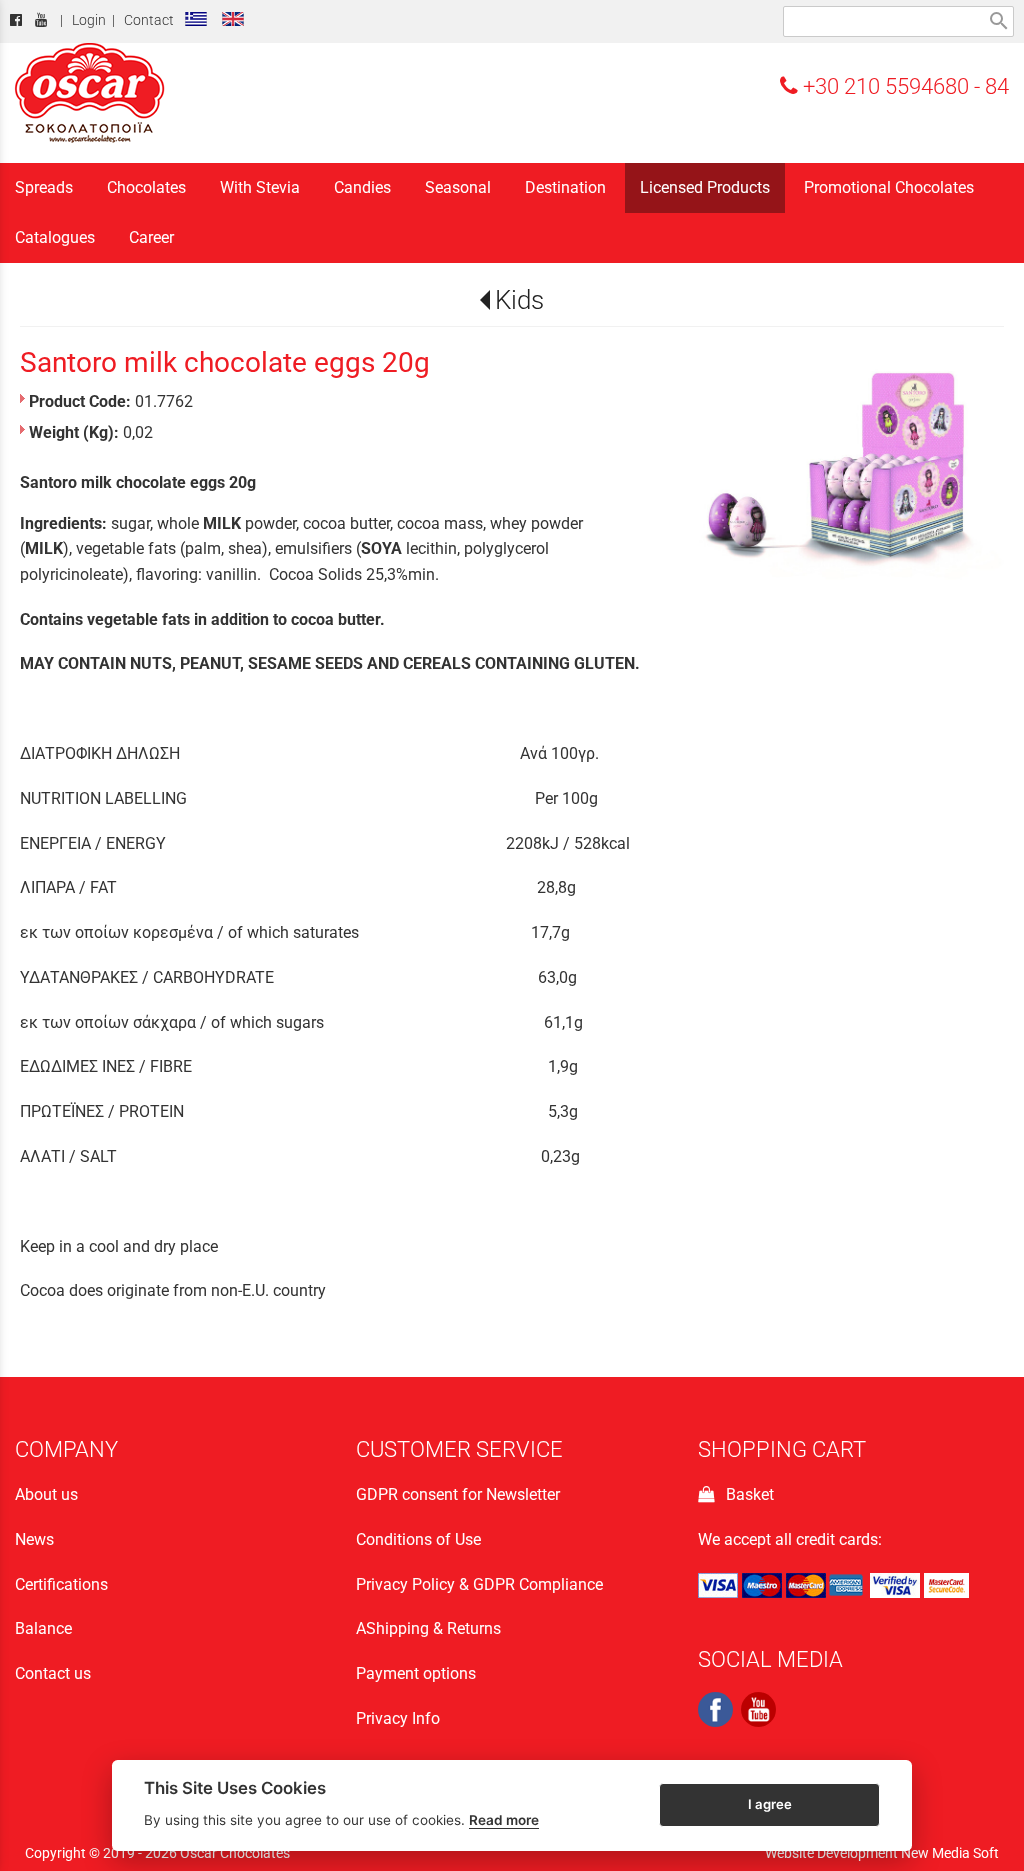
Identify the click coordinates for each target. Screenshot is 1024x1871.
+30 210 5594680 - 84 (903, 86)
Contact (149, 20)
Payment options (416, 1673)
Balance (43, 1628)
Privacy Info (398, 1718)
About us (46, 1494)
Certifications (61, 1584)
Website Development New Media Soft (882, 1853)
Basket (746, 1494)
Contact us (53, 1673)
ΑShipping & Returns (428, 1628)
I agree (770, 1804)
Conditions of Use (418, 1539)
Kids (519, 300)
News (34, 1539)
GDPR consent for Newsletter (458, 1494)
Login (89, 20)
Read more (504, 1820)
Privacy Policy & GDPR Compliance (479, 1584)
